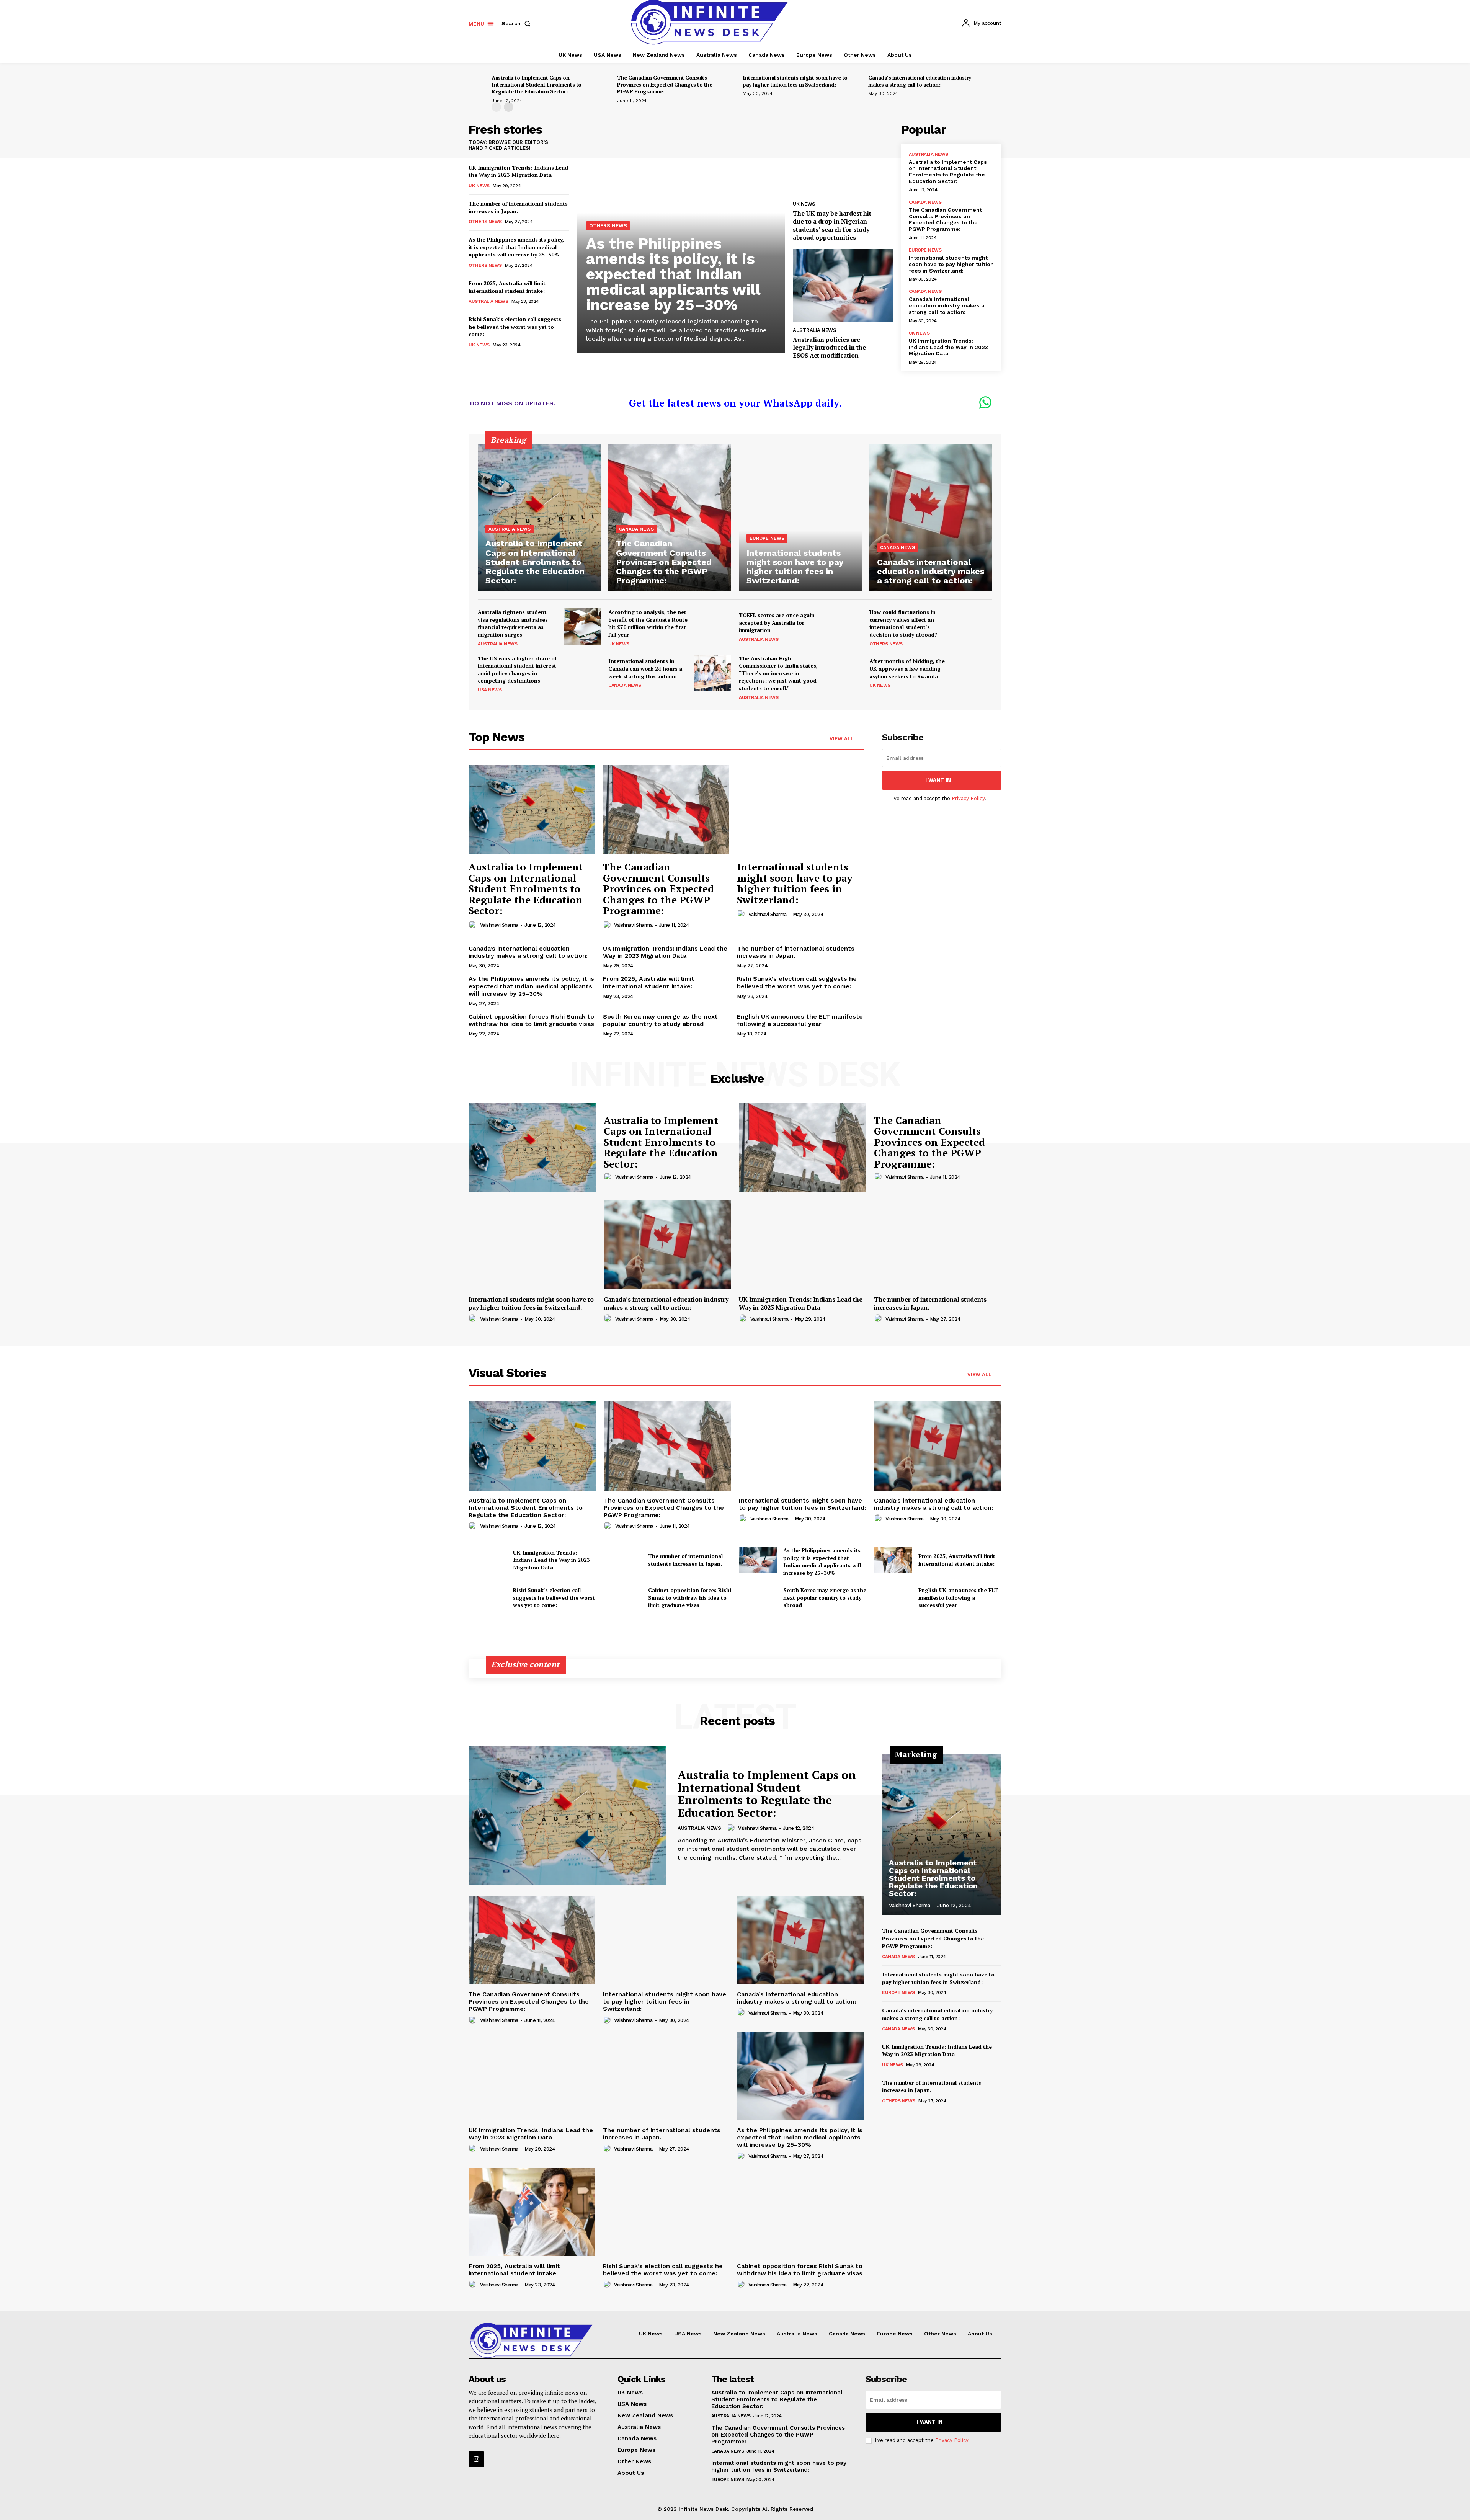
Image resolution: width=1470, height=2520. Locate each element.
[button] (518, 23)
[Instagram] (476, 2459)
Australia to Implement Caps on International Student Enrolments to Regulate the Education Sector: (537, 84)
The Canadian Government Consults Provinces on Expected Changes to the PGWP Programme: (665, 84)
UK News (479, 186)
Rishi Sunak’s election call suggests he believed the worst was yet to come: (515, 327)
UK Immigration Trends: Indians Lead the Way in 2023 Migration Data (518, 171)
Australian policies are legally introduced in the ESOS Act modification (829, 348)
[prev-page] (496, 107)
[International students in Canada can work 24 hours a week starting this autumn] (713, 673)
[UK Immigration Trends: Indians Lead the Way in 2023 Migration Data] (803, 1245)
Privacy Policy (968, 798)
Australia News (488, 301)
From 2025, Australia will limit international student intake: (507, 287)
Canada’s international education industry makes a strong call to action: (920, 81)
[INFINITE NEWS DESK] (531, 2340)
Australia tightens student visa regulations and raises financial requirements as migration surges (513, 623)
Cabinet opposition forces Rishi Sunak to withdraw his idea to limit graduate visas (531, 1020)
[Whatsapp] (985, 403)
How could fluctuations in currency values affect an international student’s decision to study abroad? (903, 623)
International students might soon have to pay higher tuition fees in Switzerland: (795, 81)
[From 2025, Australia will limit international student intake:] (893, 1560)
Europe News (925, 250)
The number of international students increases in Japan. (930, 1303)
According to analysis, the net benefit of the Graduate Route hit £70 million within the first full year (648, 623)
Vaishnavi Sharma (499, 925)
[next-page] (509, 107)
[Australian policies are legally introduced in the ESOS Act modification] (843, 285)
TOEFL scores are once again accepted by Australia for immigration (777, 622)
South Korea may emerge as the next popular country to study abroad (660, 1020)
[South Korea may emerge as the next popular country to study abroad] (758, 1597)
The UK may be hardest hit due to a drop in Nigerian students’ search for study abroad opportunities (832, 225)
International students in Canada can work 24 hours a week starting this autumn (645, 668)
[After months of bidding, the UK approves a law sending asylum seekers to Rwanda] (974, 673)
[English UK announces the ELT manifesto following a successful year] (893, 1597)
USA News (490, 690)
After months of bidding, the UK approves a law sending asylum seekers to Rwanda (907, 668)
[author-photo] (474, 925)
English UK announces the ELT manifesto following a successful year (800, 1020)
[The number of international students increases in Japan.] (938, 1245)
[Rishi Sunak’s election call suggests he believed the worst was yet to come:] (488, 1597)
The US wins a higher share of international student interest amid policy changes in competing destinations (517, 670)
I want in (938, 780)
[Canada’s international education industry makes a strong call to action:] (931, 517)
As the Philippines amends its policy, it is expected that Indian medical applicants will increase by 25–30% (516, 247)
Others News (485, 222)
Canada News (925, 202)
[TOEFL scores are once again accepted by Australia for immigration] (843, 627)
